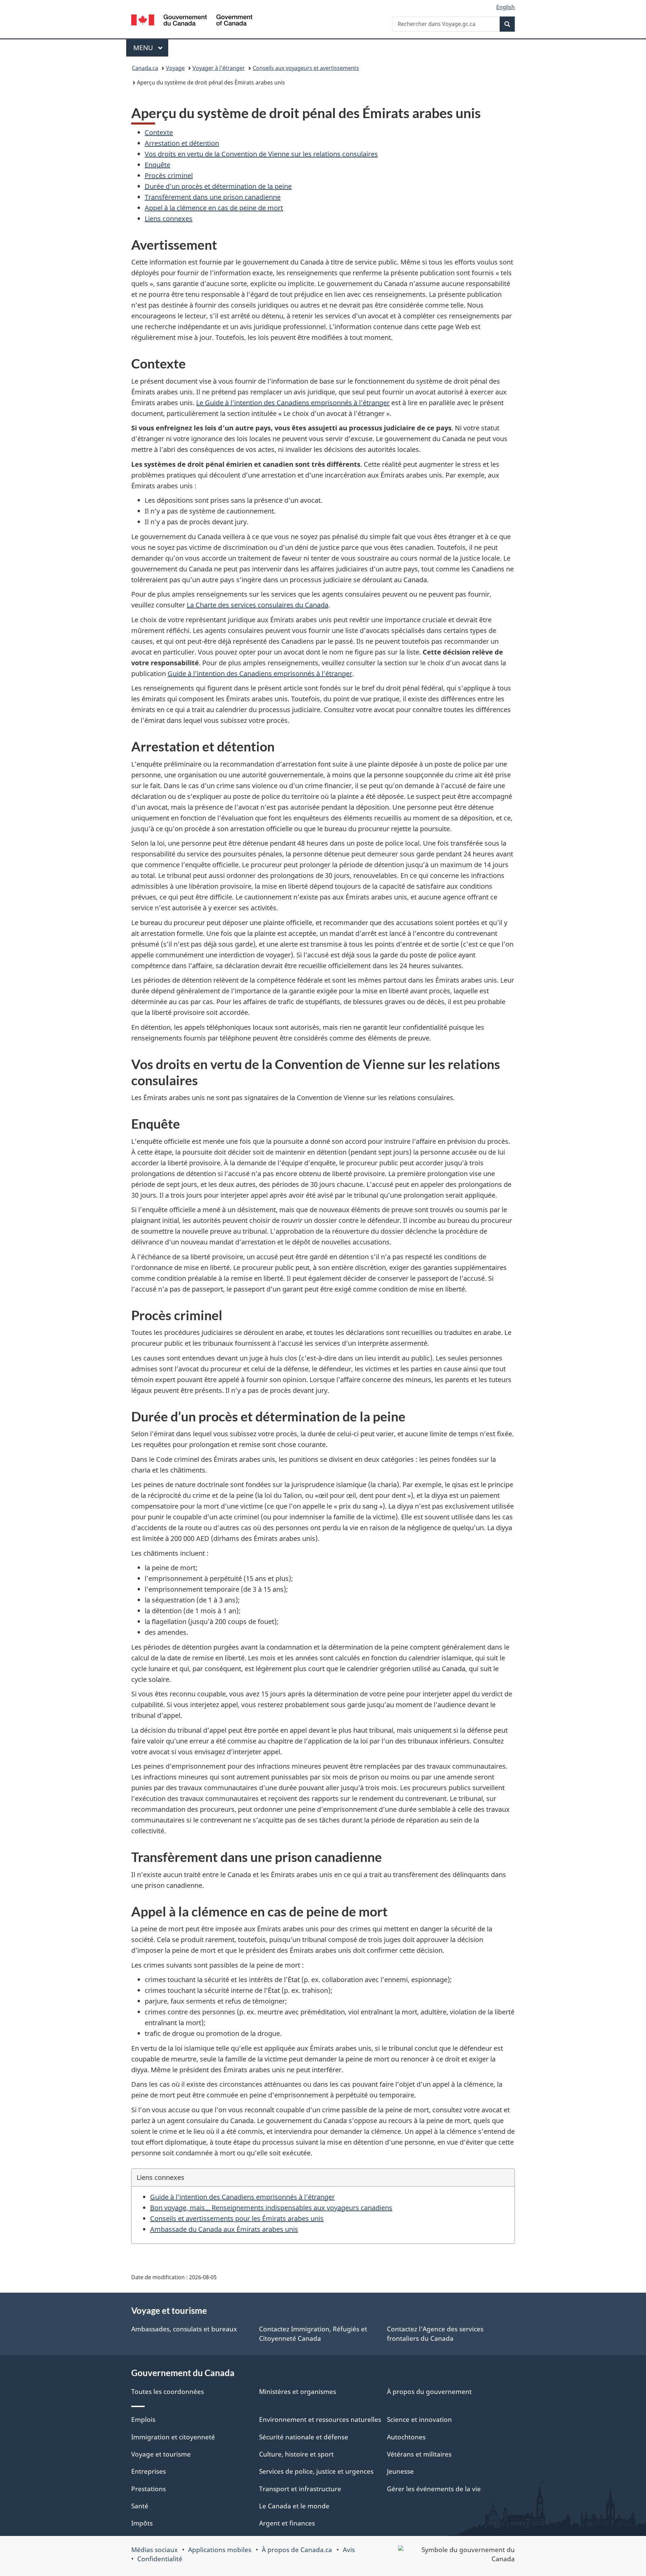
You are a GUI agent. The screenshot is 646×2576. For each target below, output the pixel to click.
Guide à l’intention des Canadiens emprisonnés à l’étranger (260, 674)
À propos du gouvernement (429, 2392)
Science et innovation (419, 2420)
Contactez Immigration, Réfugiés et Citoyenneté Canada (313, 2334)
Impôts (142, 2523)
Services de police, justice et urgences (316, 2471)
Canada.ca (145, 68)
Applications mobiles (220, 2550)
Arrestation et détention (182, 143)
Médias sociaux (154, 2550)
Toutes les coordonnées (168, 2392)
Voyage (175, 68)
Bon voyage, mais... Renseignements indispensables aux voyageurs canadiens (271, 2208)
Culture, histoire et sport (296, 2454)
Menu (151, 48)
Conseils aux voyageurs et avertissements (306, 68)
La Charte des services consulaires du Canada (258, 605)
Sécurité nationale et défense (304, 2437)
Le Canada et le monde (294, 2506)
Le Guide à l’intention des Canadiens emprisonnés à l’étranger (293, 403)
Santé (140, 2506)
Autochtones (406, 2437)
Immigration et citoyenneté (173, 2437)
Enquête (157, 165)
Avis (349, 2550)
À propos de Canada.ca (297, 2550)
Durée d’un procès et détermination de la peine (218, 186)
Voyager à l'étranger (219, 68)
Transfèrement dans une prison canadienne (213, 197)
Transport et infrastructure (300, 2489)
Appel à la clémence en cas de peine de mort (214, 208)
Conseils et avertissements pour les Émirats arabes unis (237, 2218)
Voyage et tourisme (161, 2454)
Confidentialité (160, 2559)
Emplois (143, 2420)
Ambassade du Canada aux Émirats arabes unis (224, 2229)
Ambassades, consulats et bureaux (184, 2329)
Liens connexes (169, 219)
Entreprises (149, 2471)
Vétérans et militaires (419, 2454)
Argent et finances (287, 2523)
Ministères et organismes (298, 2392)
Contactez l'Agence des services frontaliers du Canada (435, 2334)
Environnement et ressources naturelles (320, 2420)
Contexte (159, 132)
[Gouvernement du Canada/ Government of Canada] (192, 21)
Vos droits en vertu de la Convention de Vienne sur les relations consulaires (261, 154)
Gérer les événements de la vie (434, 2489)
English (506, 7)
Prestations (149, 2489)
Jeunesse (400, 2471)
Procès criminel (169, 175)
